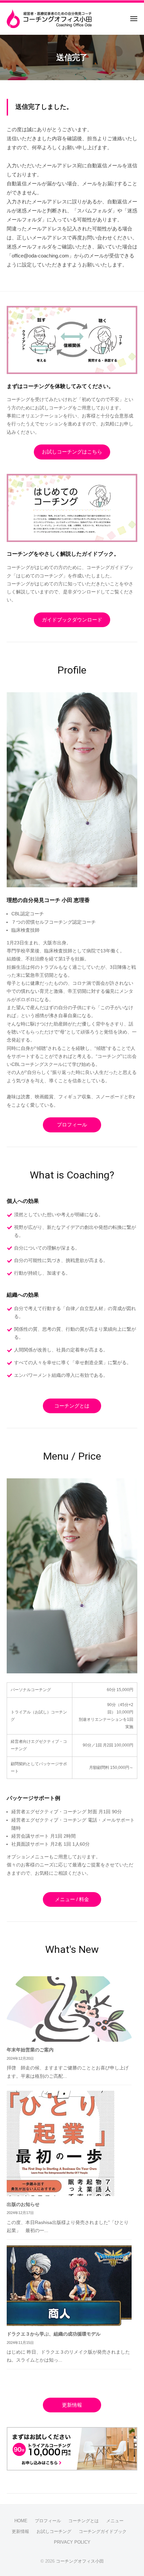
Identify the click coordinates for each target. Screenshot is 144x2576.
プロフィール (72, 1125)
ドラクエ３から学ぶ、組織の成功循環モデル (54, 2334)
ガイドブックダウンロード (72, 620)
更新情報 (72, 2405)
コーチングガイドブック (103, 2531)
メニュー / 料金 (72, 1899)
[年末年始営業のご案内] (69, 2009)
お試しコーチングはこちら (72, 452)
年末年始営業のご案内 (30, 2050)
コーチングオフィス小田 (80, 2561)
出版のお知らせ (23, 2204)
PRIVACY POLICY (72, 2542)
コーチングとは (72, 1406)
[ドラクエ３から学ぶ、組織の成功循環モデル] (69, 2286)
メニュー (115, 2521)
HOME (21, 2521)
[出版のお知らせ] (63, 2143)
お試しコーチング (54, 2531)
